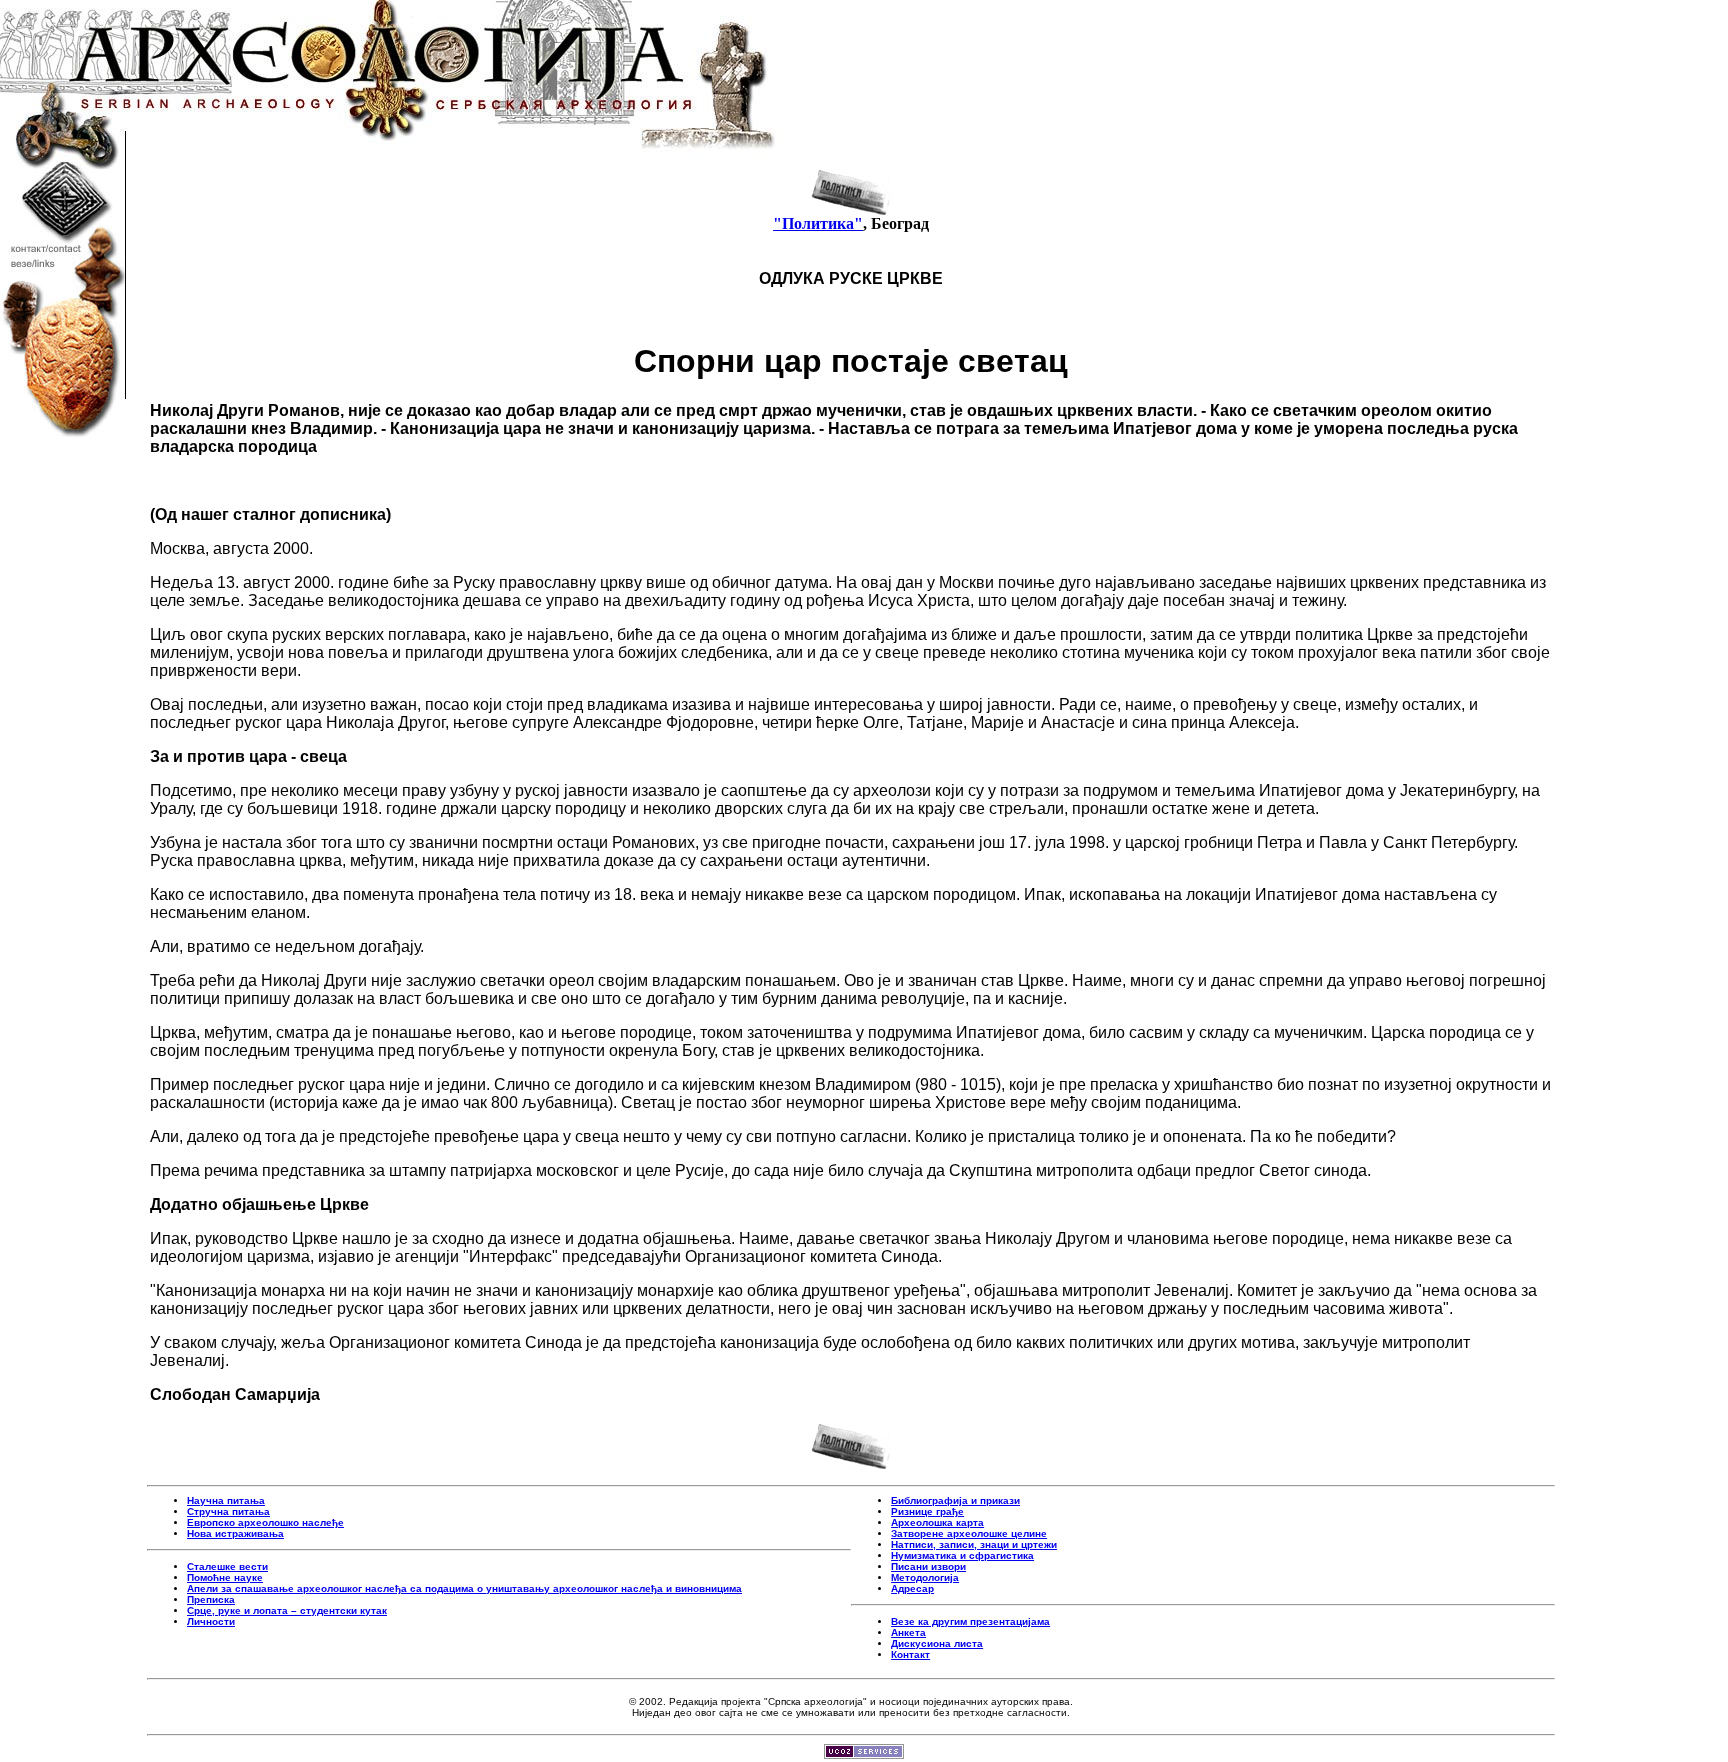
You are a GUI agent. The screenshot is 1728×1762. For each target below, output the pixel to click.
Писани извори (928, 1566)
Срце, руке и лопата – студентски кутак (287, 1610)
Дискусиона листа (937, 1643)
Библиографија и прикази (955, 1500)
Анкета (908, 1632)
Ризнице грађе (927, 1511)
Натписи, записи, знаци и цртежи (974, 1544)
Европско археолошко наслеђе (265, 1522)
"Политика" (818, 223)
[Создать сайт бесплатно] (864, 1753)
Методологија (925, 1577)
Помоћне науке (225, 1577)
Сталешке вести (227, 1566)
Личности (211, 1621)
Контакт (910, 1654)
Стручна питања (228, 1511)
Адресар (912, 1588)
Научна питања (226, 1500)
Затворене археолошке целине (969, 1533)
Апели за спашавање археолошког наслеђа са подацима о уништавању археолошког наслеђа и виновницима (464, 1588)
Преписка (211, 1599)
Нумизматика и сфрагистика (962, 1555)
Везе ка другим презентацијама (970, 1621)
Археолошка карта (937, 1522)
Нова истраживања (235, 1533)
